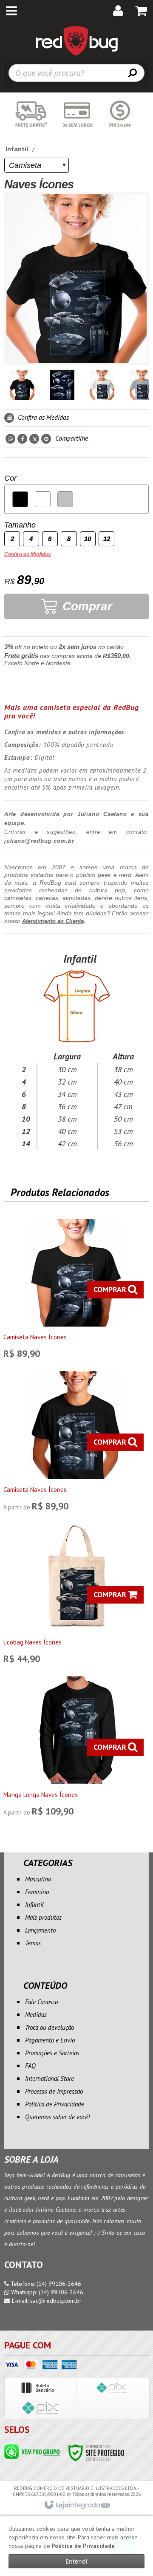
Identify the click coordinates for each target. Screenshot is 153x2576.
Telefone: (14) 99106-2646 (45, 2284)
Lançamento (40, 1930)
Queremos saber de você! (57, 2117)
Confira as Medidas (42, 417)
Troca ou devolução (50, 2027)
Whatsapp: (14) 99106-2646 (46, 2292)
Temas (33, 1943)
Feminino (37, 1892)
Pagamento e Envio (50, 2040)
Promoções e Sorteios (52, 2053)
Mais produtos (43, 1917)
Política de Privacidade (55, 2104)
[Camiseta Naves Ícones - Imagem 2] (62, 385)
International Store (50, 2078)
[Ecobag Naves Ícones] (76, 1596)
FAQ (30, 2066)
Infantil (17, 149)
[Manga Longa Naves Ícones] (76, 1748)
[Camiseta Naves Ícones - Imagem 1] (22, 385)
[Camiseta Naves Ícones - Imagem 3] (102, 385)
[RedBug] (76, 40)
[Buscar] (133, 72)
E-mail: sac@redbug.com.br (46, 2301)
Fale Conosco (41, 2002)
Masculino (38, 1879)
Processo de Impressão (54, 2091)
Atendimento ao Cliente (53, 921)
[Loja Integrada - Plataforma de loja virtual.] (77, 2505)
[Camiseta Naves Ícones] (76, 1291)
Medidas (36, 2015)
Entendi (76, 2561)
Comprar (86, 606)
